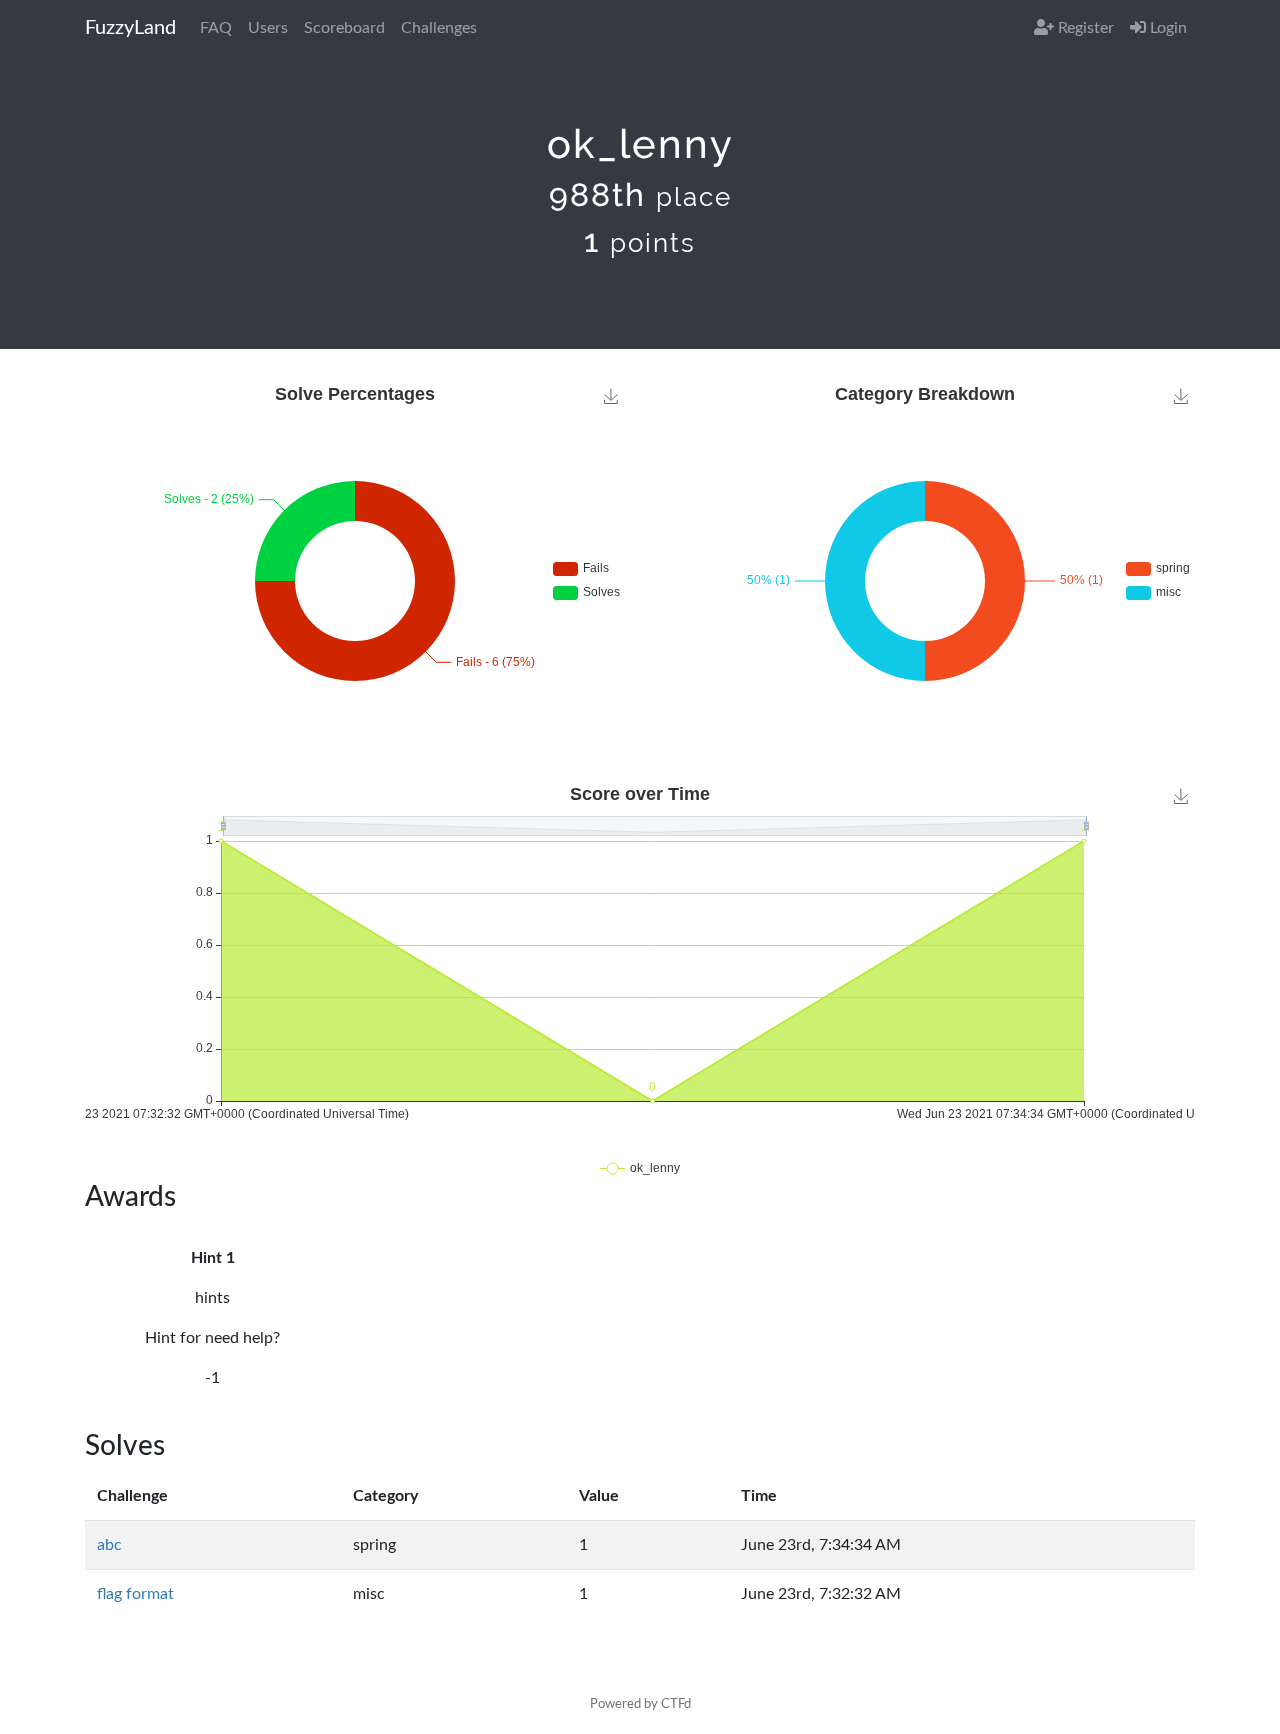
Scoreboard (344, 28)
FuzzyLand (130, 28)
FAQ (216, 28)
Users (268, 28)
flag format (135, 1594)
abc (109, 1545)
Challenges (439, 28)
